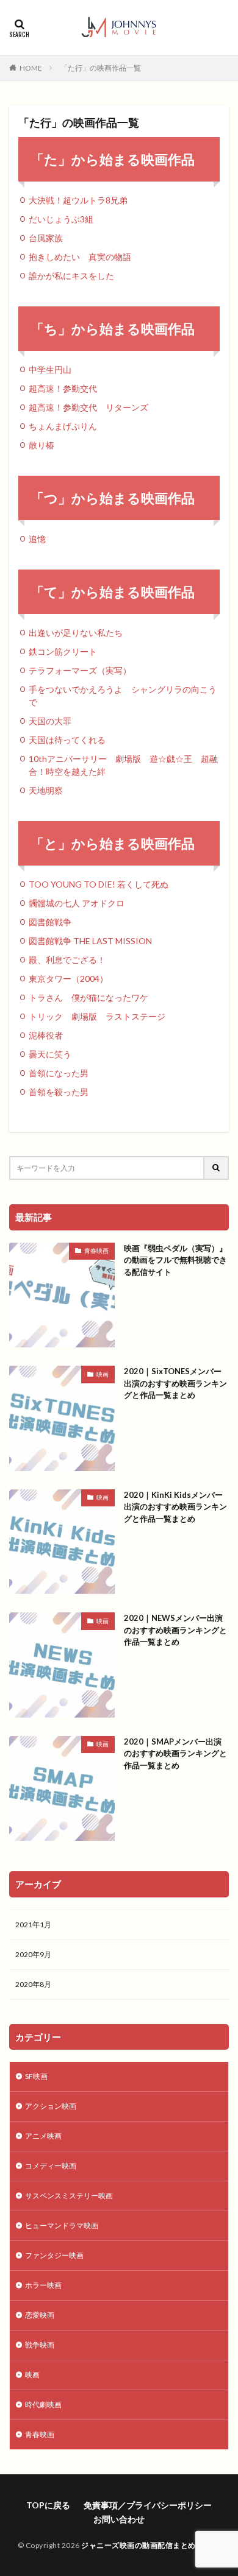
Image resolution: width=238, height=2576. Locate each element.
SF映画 (36, 2076)
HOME (31, 68)
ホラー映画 (43, 2285)
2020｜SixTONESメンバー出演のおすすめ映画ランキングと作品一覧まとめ (175, 1383)
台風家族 (46, 238)
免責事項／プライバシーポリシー (148, 2505)
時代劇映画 (43, 2405)
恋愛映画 (40, 2315)
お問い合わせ (119, 2519)
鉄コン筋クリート (63, 651)
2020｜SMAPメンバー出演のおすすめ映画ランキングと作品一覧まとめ (175, 1753)
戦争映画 (40, 2345)
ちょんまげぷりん (63, 426)
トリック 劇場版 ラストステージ (97, 1016)
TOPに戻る (48, 2505)
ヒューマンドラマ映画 (62, 2225)
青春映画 (96, 1251)
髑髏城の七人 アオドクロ (77, 903)
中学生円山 (50, 369)
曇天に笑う (50, 1054)
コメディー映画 (51, 2166)
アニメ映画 (43, 2136)
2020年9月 (33, 1954)
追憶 (37, 539)
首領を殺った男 (59, 1092)
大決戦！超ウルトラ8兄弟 (78, 200)
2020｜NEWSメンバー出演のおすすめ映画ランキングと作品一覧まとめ (175, 1630)
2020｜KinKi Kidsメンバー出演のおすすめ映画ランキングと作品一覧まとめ (175, 1507)
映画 (103, 1374)
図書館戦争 (50, 922)
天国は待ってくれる (67, 740)
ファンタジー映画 (54, 2255)
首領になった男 (59, 1073)
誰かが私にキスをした (71, 276)
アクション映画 (51, 2106)
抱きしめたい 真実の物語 (80, 257)
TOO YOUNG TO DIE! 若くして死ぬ (99, 884)
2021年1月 (33, 1925)
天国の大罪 (50, 721)
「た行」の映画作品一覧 (101, 68)
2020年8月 (33, 1984)
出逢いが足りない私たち (76, 633)
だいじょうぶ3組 (61, 219)
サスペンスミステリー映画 (69, 2196)
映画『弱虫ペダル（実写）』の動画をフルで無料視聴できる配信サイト (175, 1260)
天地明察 (46, 790)
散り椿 (41, 445)
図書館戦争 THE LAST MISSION (90, 941)
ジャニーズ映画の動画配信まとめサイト (150, 2545)
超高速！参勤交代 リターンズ (88, 407)
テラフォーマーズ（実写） (80, 670)
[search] (217, 1168)
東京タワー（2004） (68, 979)
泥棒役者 (46, 1035)
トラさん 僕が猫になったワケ (88, 997)
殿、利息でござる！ (67, 960)
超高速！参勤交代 (63, 388)
